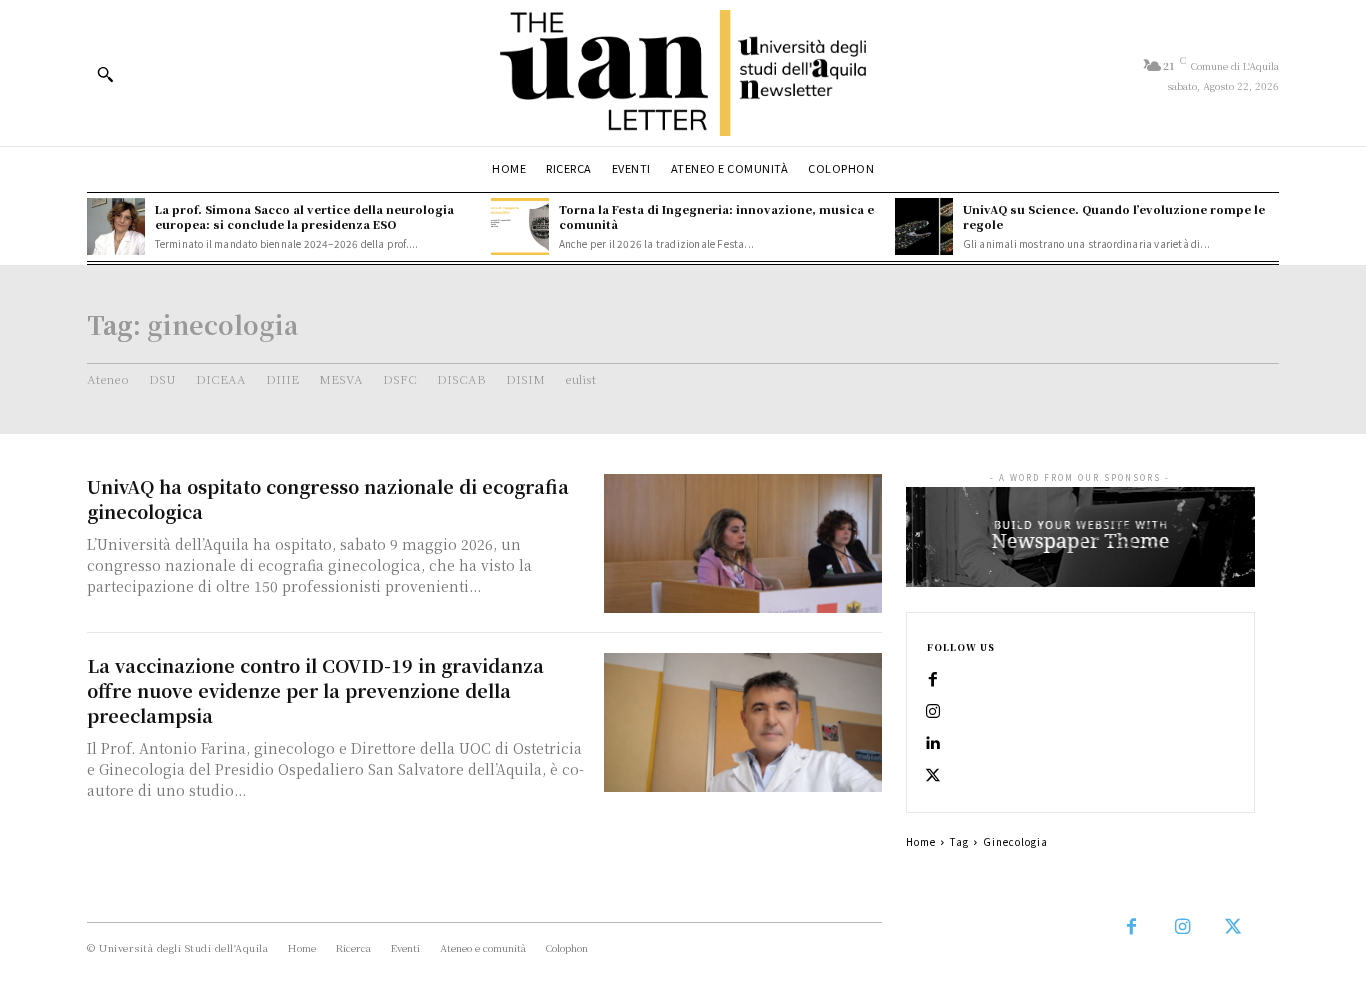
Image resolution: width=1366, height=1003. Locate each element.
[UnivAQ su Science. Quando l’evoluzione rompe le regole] (924, 227)
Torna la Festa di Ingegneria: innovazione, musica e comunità (716, 216)
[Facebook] (933, 680)
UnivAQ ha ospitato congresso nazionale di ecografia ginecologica (328, 498)
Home (921, 841)
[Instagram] (933, 712)
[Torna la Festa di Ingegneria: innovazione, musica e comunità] (520, 227)
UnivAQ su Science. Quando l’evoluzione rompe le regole (1114, 216)
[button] (105, 74)
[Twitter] (933, 776)
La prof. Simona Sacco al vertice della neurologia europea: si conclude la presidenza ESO (304, 216)
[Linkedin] (933, 744)
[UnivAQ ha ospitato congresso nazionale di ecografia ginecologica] (743, 543)
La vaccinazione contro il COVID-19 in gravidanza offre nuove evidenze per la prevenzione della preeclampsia (315, 690)
